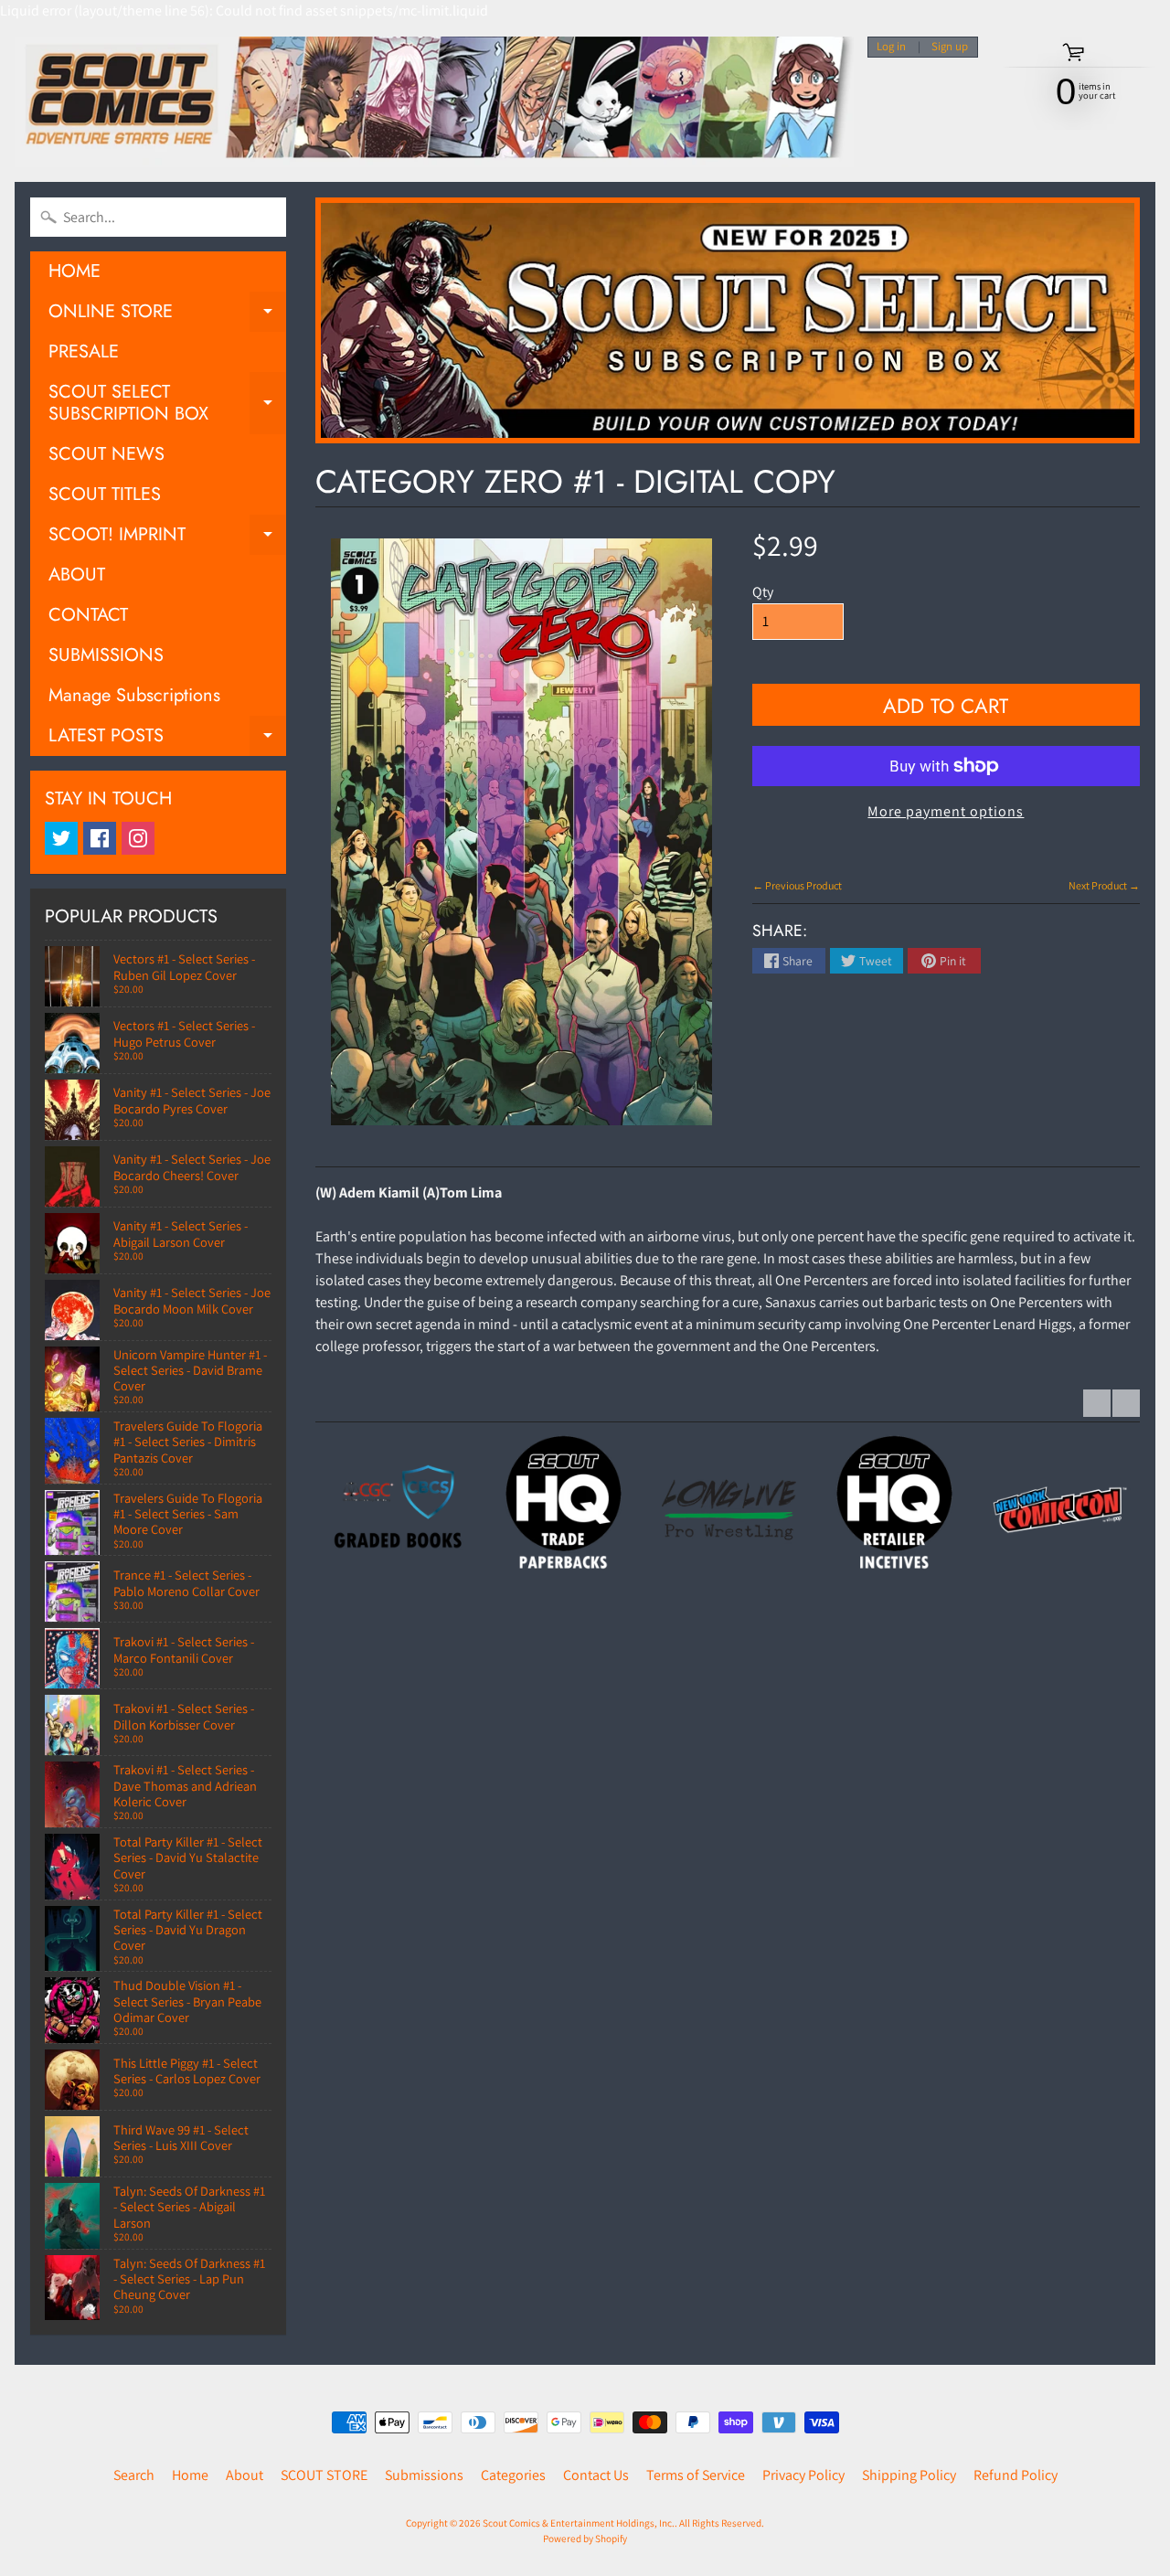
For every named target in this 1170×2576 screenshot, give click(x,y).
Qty (763, 592)
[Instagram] (138, 838)
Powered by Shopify (585, 2539)
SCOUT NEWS (106, 454)
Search (134, 2475)
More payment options (946, 811)
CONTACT (88, 615)
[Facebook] (100, 838)
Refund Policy (1016, 2475)
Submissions (424, 2475)
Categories (513, 2475)
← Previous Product (797, 885)
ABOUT (77, 575)
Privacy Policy (803, 2475)
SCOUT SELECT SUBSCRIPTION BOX (167, 404)
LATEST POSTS (167, 739)
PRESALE (84, 351)
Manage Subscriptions (134, 695)
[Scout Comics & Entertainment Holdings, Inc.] (434, 102)
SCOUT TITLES (105, 494)
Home (190, 2475)
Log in (891, 47)
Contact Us (596, 2475)
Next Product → (1104, 885)
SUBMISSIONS (106, 655)
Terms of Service (696, 2475)
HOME (74, 271)
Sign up (950, 47)
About (245, 2475)
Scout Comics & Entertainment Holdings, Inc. (579, 2523)
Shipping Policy (909, 2475)
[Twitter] (61, 838)
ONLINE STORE (167, 315)
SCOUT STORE (324, 2475)
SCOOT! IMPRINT (167, 538)
